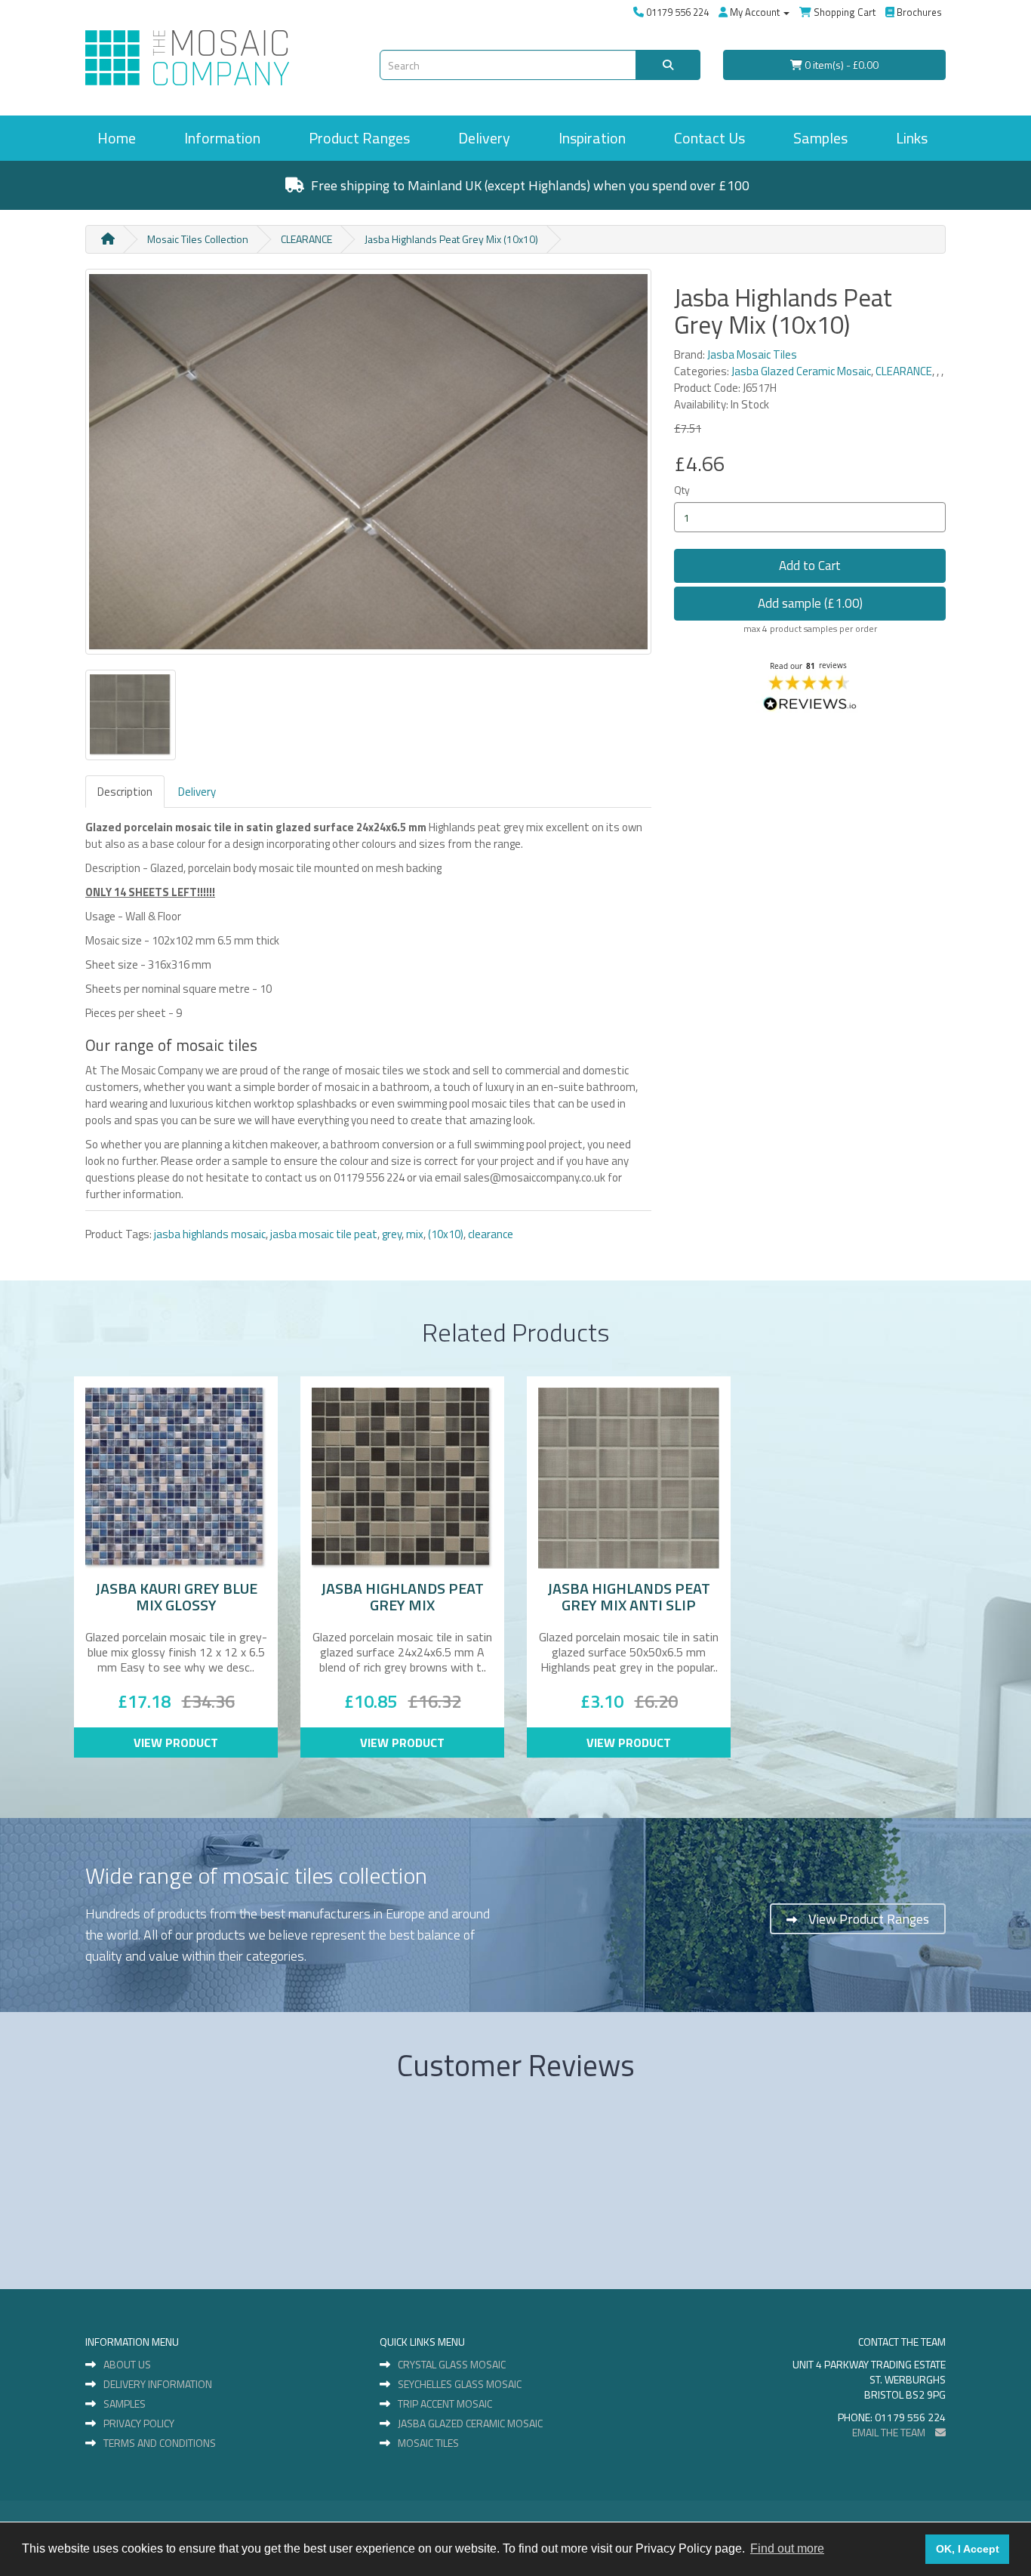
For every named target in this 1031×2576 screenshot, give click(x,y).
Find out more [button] (787, 2548)
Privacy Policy (139, 2423)
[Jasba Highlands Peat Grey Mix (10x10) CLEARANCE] (368, 462)
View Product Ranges (869, 1919)
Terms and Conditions (160, 2443)
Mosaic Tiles (428, 2443)
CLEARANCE (306, 239)
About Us (127, 2365)
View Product (176, 1742)
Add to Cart (810, 565)
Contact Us (709, 138)
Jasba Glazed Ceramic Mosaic (801, 371)
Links (912, 138)
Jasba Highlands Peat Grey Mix (402, 1596)
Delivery (484, 138)
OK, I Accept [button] (968, 2549)
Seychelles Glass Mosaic (460, 2384)
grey (392, 1234)
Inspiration (592, 138)
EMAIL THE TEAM (890, 2432)
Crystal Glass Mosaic (452, 2365)
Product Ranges (359, 138)
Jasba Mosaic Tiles (752, 354)
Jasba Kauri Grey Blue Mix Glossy (176, 1596)
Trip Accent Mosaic (445, 2404)
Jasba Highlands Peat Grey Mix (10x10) (451, 239)
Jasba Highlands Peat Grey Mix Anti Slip (629, 1596)
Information (222, 138)
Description (125, 792)
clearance (491, 1234)
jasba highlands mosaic (210, 1234)
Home (117, 138)
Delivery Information (158, 2384)
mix (415, 1234)
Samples (820, 138)
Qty (682, 490)
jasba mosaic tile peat (324, 1234)
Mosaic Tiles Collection (198, 239)
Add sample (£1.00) (810, 603)
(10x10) (446, 1234)
